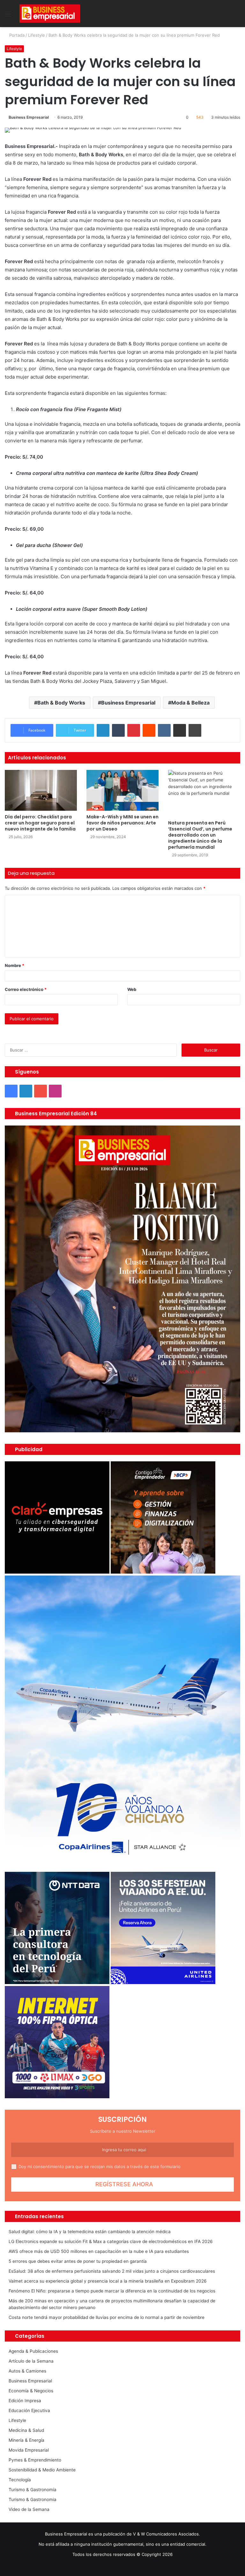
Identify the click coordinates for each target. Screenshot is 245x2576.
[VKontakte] (164, 730)
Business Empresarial (29, 117)
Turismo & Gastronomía (33, 2490)
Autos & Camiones (27, 2371)
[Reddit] (149, 730)
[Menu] (8, 16)
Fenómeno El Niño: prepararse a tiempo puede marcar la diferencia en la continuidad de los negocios (112, 2291)
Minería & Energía (26, 2440)
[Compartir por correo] (180, 730)
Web (132, 989)
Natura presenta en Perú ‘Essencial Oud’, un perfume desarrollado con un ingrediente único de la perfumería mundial (200, 835)
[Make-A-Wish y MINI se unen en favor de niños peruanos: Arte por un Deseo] (122, 790)
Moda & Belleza (190, 703)
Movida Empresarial (29, 2450)
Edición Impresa (25, 2401)
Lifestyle (37, 35)
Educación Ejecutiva (29, 2410)
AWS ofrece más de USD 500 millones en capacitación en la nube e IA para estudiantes (99, 2251)
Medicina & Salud (26, 2430)
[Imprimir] (195, 730)
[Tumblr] (118, 730)
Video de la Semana (29, 2509)
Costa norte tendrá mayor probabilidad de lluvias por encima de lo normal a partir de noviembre (107, 2317)
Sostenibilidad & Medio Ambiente (42, 2470)
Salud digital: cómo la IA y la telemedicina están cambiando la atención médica (90, 2232)
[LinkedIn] (103, 730)
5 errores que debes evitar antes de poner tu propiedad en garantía (78, 2261)
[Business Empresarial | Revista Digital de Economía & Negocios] (50, 14)
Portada (16, 35)
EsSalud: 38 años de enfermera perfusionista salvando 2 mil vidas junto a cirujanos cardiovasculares (112, 2271)
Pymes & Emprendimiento (35, 2460)
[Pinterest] (134, 730)
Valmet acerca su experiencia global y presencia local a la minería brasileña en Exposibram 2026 (108, 2281)
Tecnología (20, 2480)
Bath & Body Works (61, 703)
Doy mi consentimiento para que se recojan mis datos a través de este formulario (100, 2166)
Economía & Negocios (31, 2391)
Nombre (15, 965)
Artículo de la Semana (31, 2361)
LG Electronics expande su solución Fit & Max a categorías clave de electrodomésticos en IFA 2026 (111, 2241)
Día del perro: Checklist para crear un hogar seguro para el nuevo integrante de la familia (40, 823)
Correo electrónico (26, 989)
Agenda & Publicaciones (33, 2351)
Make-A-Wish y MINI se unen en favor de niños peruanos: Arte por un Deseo (122, 823)
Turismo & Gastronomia (33, 2499)
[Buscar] (237, 16)
